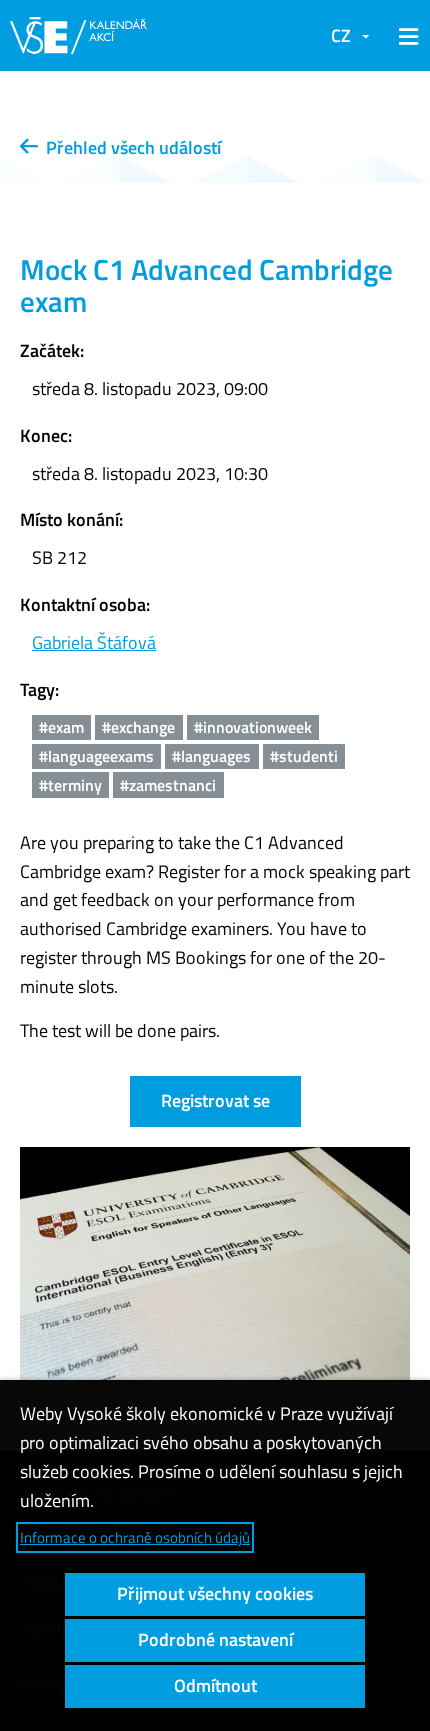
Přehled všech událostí (129, 147)
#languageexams (96, 756)
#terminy (70, 785)
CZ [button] (341, 35)
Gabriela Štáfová (94, 642)
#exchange (138, 727)
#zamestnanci (168, 785)
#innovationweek (253, 727)
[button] (405, 36)
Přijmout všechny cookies (215, 1593)
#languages (211, 756)
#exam (61, 727)
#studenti (304, 756)
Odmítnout (215, 1685)
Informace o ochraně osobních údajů (135, 1537)
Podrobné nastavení (215, 1639)
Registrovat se (215, 1100)
